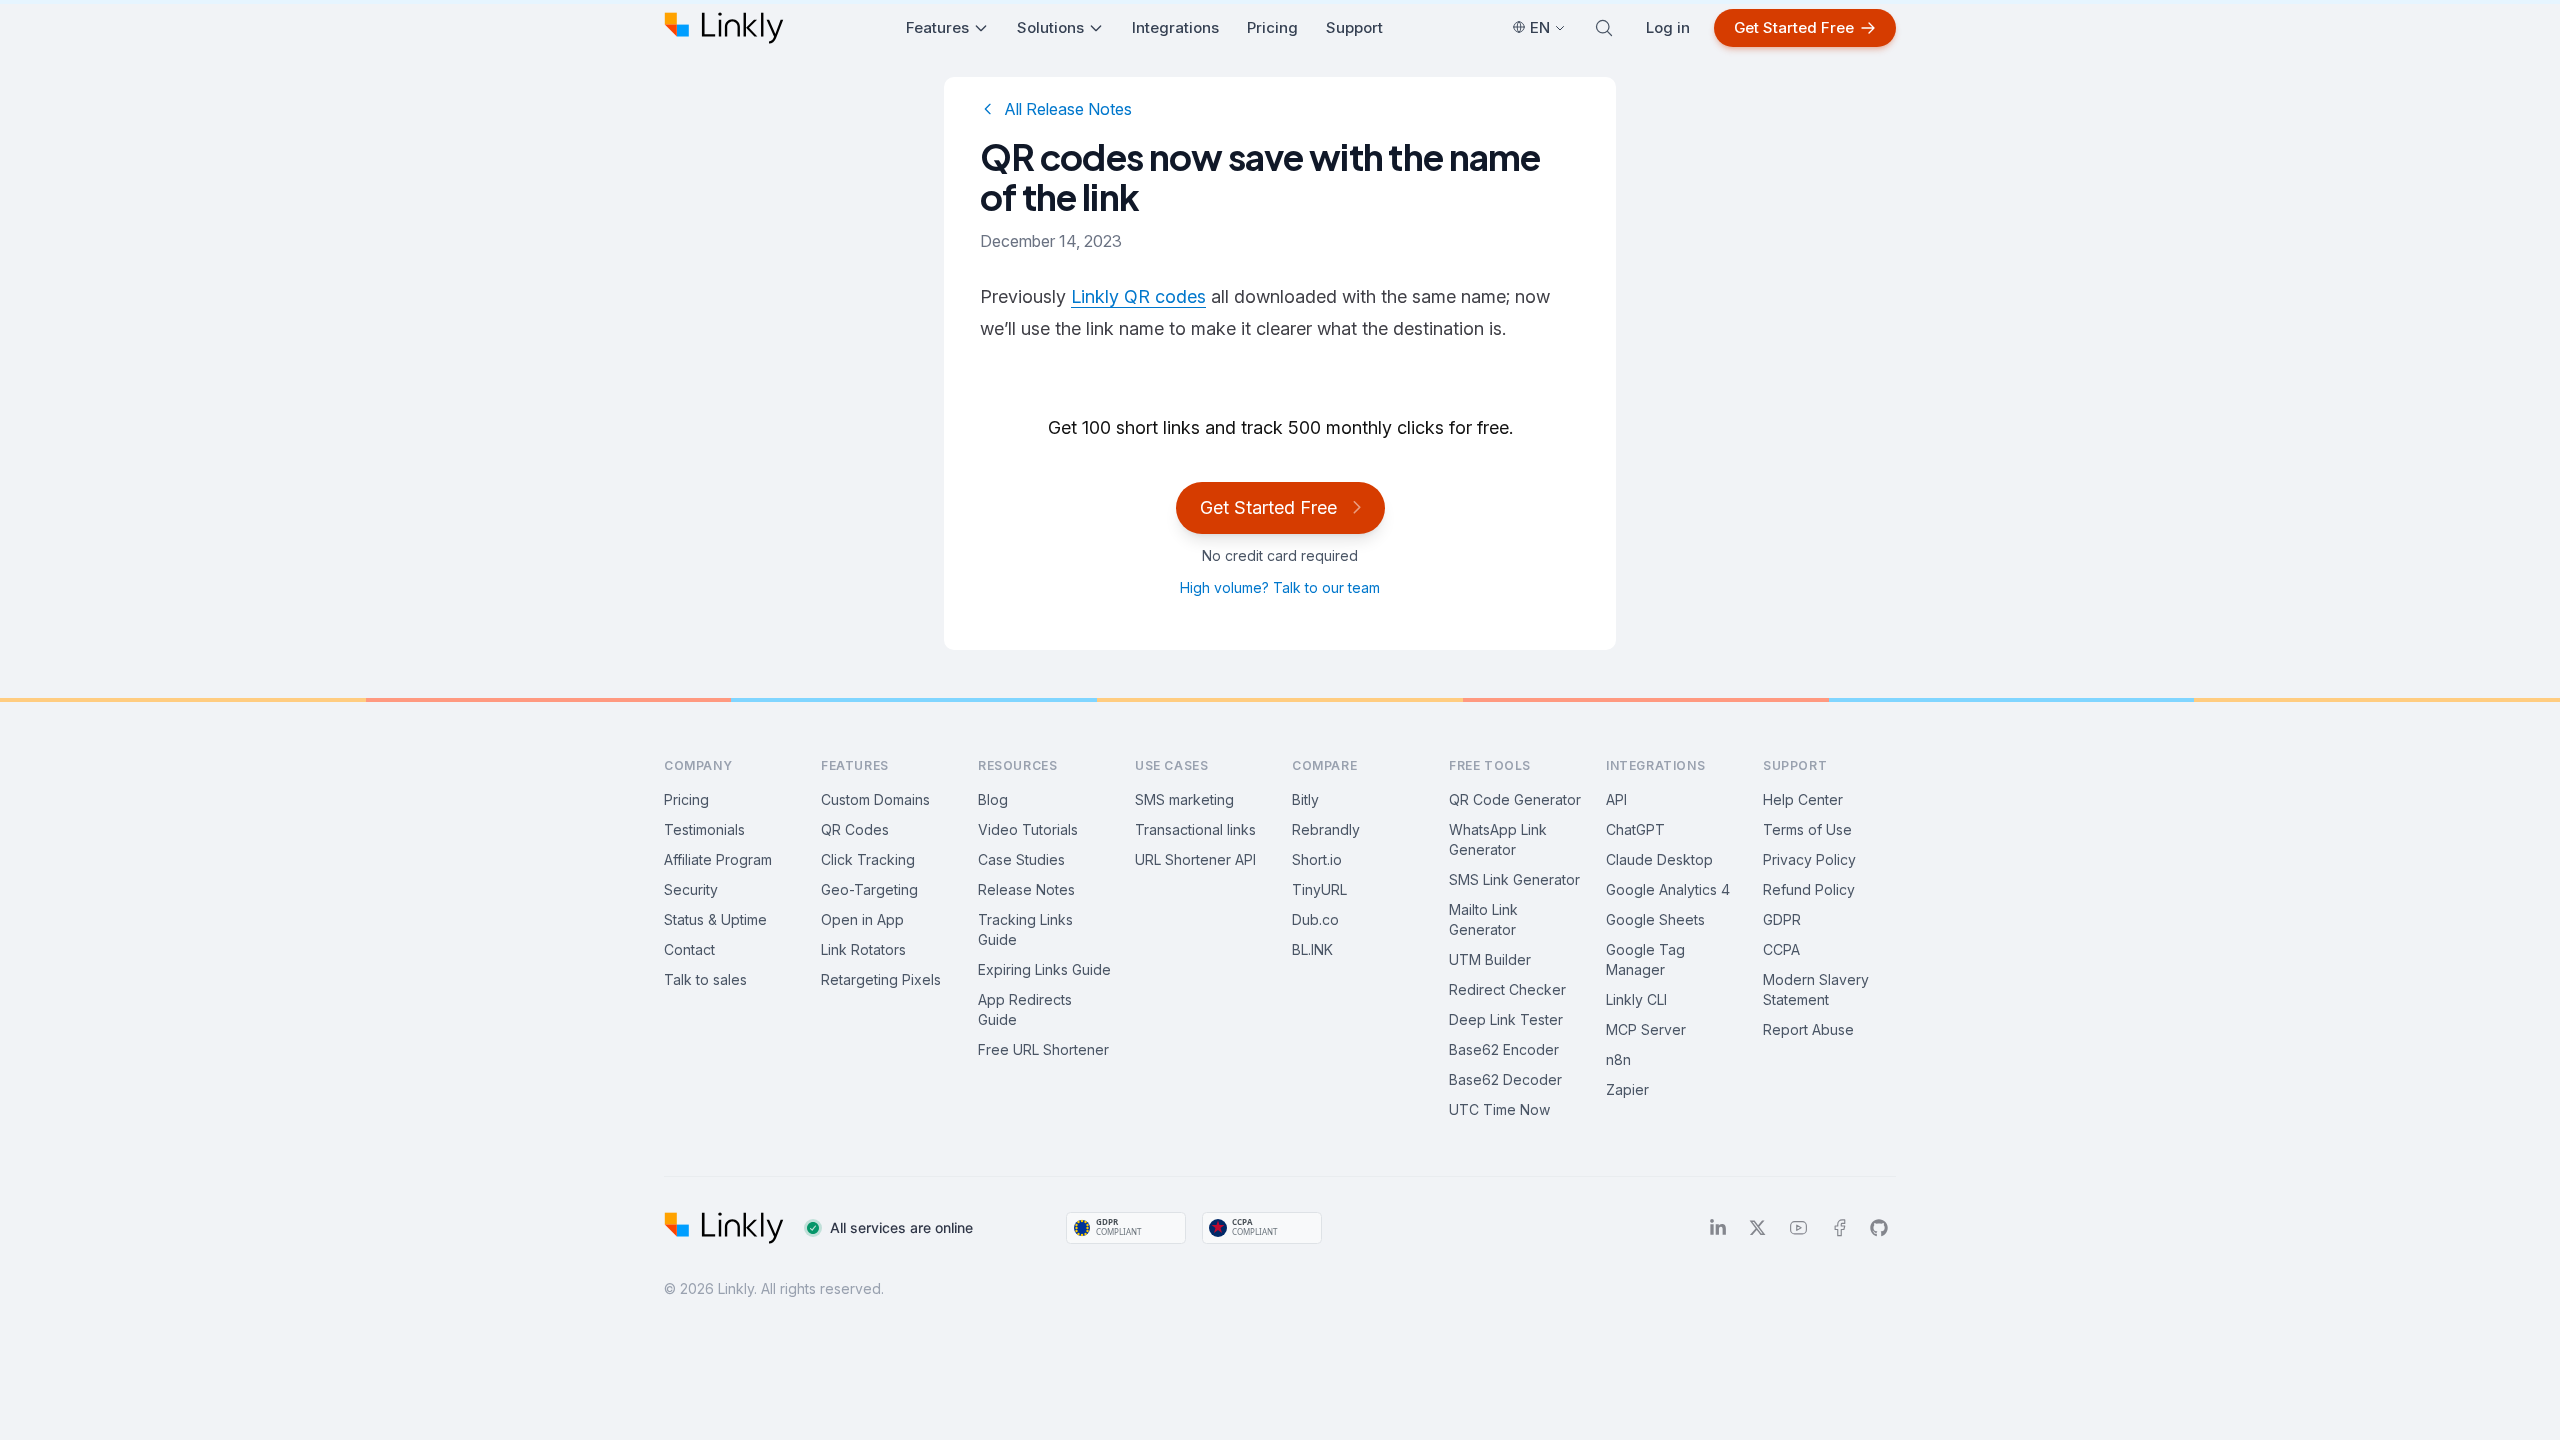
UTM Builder (1490, 959)
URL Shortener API (1195, 859)
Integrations (1175, 27)
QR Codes (855, 829)
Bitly (1305, 799)
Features (937, 27)
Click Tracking (868, 859)
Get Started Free (1794, 27)
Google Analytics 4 (1668, 889)
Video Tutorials (1028, 829)
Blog (993, 799)
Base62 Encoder (1504, 1049)
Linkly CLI (1636, 999)
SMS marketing (1184, 799)
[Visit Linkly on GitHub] (1879, 1228)
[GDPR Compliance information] (1126, 1228)
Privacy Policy (1809, 859)
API (1616, 799)
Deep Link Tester (1506, 1019)
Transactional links (1195, 829)
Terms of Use (1807, 829)
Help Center (1803, 799)
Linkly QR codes (1138, 296)
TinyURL (1319, 889)
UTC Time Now (1499, 1109)
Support (1354, 27)
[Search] (1604, 28)
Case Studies (1021, 859)
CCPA (1781, 949)
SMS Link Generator (1514, 879)
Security (691, 889)
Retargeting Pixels (881, 979)
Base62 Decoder (1505, 1079)
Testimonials (704, 829)
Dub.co (1315, 919)
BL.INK (1312, 949)
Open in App (862, 919)
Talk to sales (705, 979)
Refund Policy (1809, 889)
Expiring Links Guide (1044, 969)
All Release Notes (1068, 109)
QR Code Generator (1515, 799)
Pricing (1272, 27)
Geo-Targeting (869, 889)
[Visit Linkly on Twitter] (1757, 1228)
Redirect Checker (1507, 989)
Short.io (1317, 859)
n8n (1618, 1059)
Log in (1668, 27)
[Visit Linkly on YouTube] (1798, 1228)
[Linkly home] (724, 28)
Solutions (1050, 27)
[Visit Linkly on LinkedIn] (1718, 1228)
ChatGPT (1635, 829)
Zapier (1627, 1089)
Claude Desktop (1659, 859)
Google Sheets (1655, 919)
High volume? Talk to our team (1280, 587)
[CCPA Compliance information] (1262, 1228)
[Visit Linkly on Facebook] (1839, 1228)
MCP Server (1646, 1029)
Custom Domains (875, 799)
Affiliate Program (718, 859)
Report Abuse (1808, 1029)
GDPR (1782, 919)
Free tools (1490, 765)
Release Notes (1026, 889)
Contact (689, 949)
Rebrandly (1326, 829)
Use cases (1171, 765)
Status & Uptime (715, 919)
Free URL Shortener (1043, 1049)
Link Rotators (863, 949)
